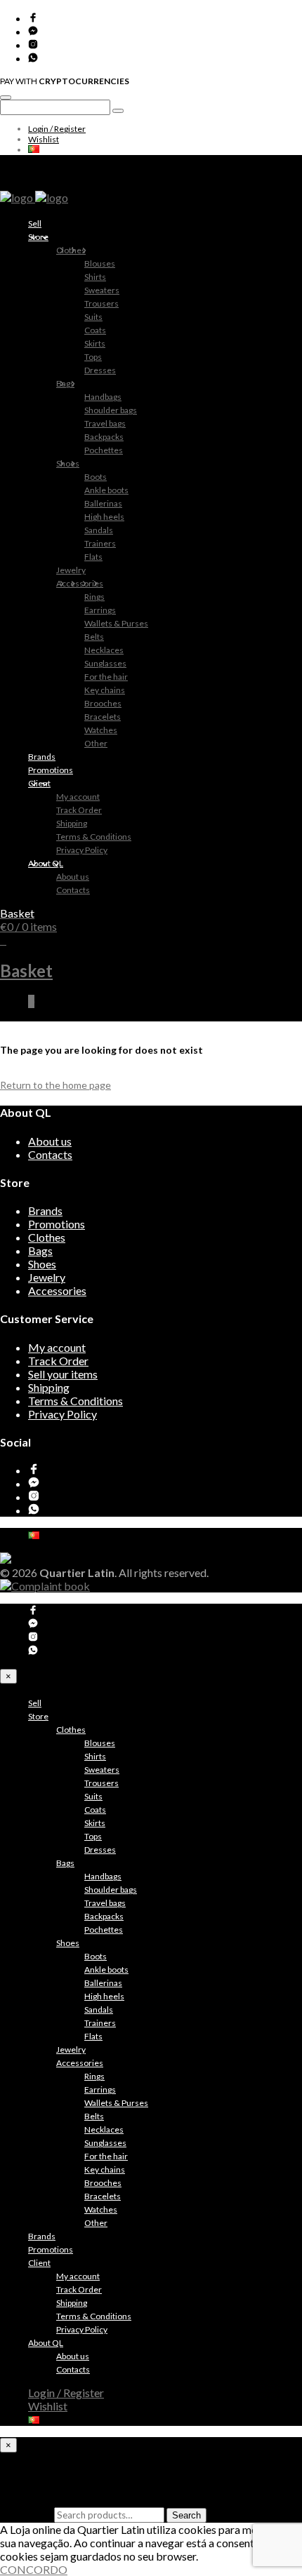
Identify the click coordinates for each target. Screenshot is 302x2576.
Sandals (99, 530)
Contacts (73, 890)
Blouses (100, 263)
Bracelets (103, 717)
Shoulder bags (111, 410)
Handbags (103, 397)
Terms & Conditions (94, 837)
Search (186, 2515)
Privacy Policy (82, 850)
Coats (95, 330)
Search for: (26, 2514)
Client (39, 783)
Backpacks (104, 437)
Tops (93, 357)
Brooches (103, 703)
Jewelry (71, 570)
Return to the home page (55, 1085)
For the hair (106, 677)
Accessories (80, 583)
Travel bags (105, 423)
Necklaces (104, 650)
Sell (35, 223)
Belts (94, 637)
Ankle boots (106, 490)
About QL (46, 863)
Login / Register (57, 129)
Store (38, 237)
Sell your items (63, 1374)
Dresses (100, 370)
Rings (94, 597)
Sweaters (102, 290)
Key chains (105, 690)
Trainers (100, 543)
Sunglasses (105, 663)
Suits (93, 317)
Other (96, 743)
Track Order (79, 810)
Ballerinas (103, 503)
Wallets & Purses (116, 623)
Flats (93, 557)
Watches (101, 730)
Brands (42, 757)
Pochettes (104, 450)
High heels (104, 517)
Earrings (100, 610)
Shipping (72, 823)
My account (78, 797)
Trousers (101, 303)
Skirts (95, 343)
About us (73, 877)
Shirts (95, 277)
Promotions (51, 770)
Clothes (71, 250)
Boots (96, 477)
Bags (65, 383)
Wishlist (44, 139)
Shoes (68, 463)
